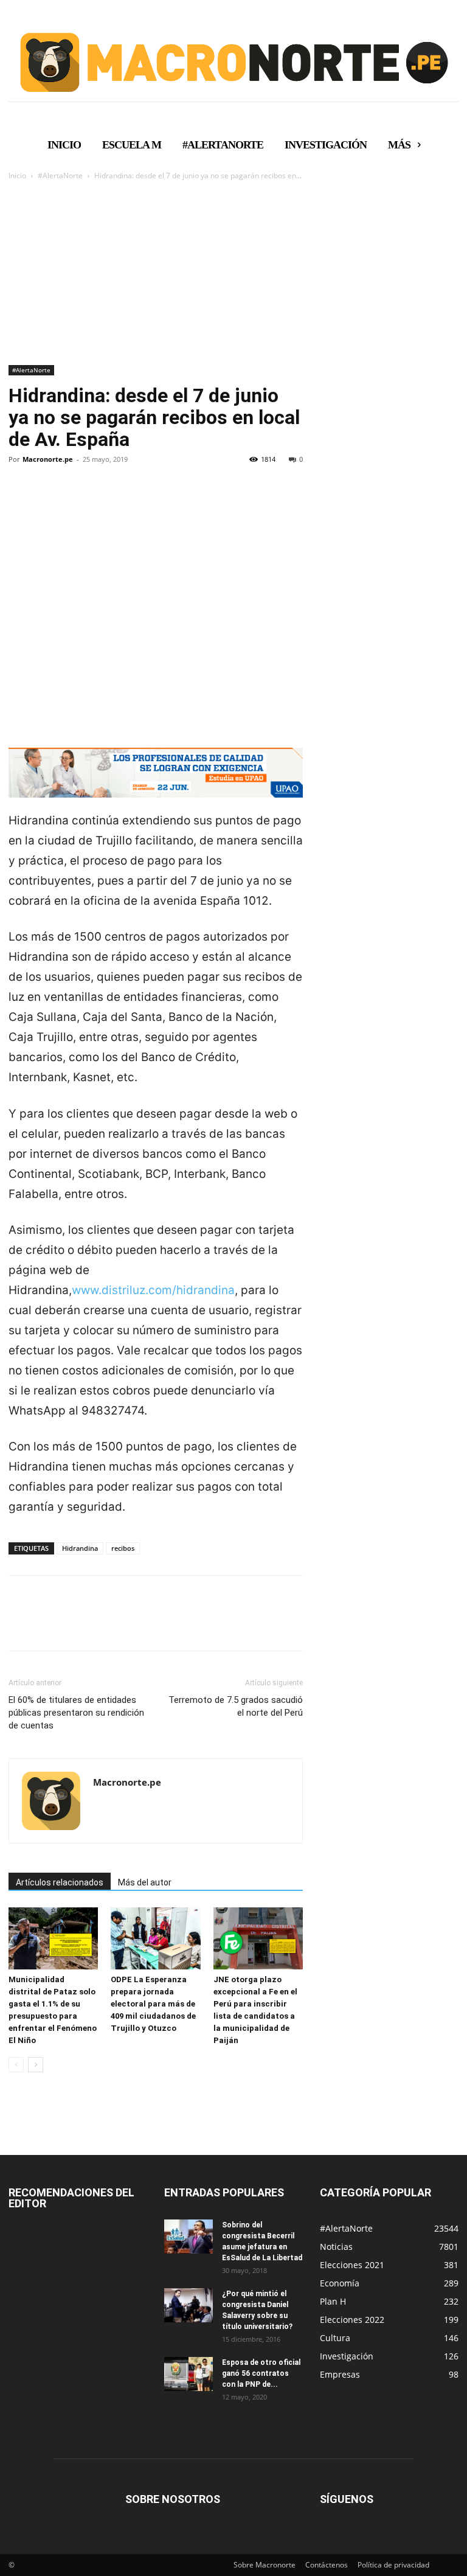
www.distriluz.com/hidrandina (153, 1290)
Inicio (17, 176)
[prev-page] (16, 2065)
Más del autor (145, 1882)
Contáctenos (327, 2565)
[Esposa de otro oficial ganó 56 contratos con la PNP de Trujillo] (189, 2374)
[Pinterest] (77, 501)
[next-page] (36, 2065)
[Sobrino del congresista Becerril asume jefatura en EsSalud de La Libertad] (189, 2237)
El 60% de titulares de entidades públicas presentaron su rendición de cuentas (76, 1713)
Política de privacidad (393, 2565)
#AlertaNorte (60, 176)
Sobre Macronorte (265, 2565)
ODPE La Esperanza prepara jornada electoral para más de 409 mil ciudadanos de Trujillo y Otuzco (153, 2004)
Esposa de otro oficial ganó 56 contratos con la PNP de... (261, 2373)
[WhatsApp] (105, 501)
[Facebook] (21, 501)
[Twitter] (49, 501)
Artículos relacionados (60, 1882)
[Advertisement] (233, 274)
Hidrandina (80, 1548)
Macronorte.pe (48, 459)
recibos (123, 1548)
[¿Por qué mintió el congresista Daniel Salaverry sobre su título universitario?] (189, 2305)
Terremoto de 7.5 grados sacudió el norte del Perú (236, 1706)
